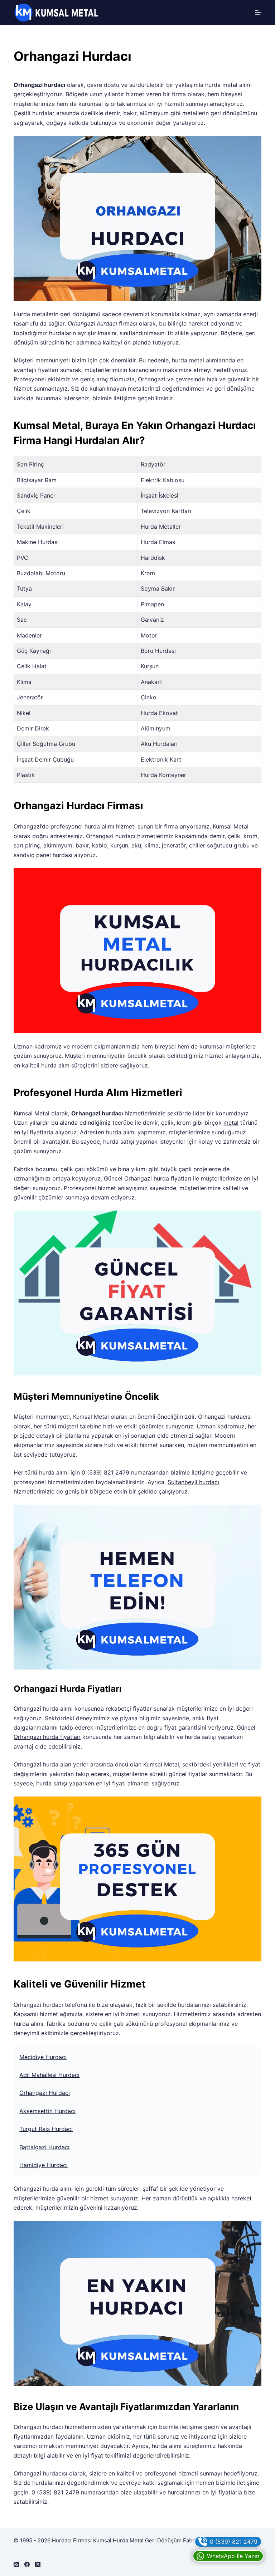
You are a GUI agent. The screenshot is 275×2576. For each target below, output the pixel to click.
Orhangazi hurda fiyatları (158, 1178)
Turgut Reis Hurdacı (46, 2129)
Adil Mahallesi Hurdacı (49, 2075)
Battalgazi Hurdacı (44, 2147)
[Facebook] (27, 2564)
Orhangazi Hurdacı (45, 2093)
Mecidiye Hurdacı (43, 2057)
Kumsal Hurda (111, 2540)
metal (231, 1123)
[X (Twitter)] (38, 2564)
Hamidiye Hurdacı (44, 2165)
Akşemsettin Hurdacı (47, 2111)
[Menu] (258, 13)
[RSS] (16, 2564)
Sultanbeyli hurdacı (193, 1482)
